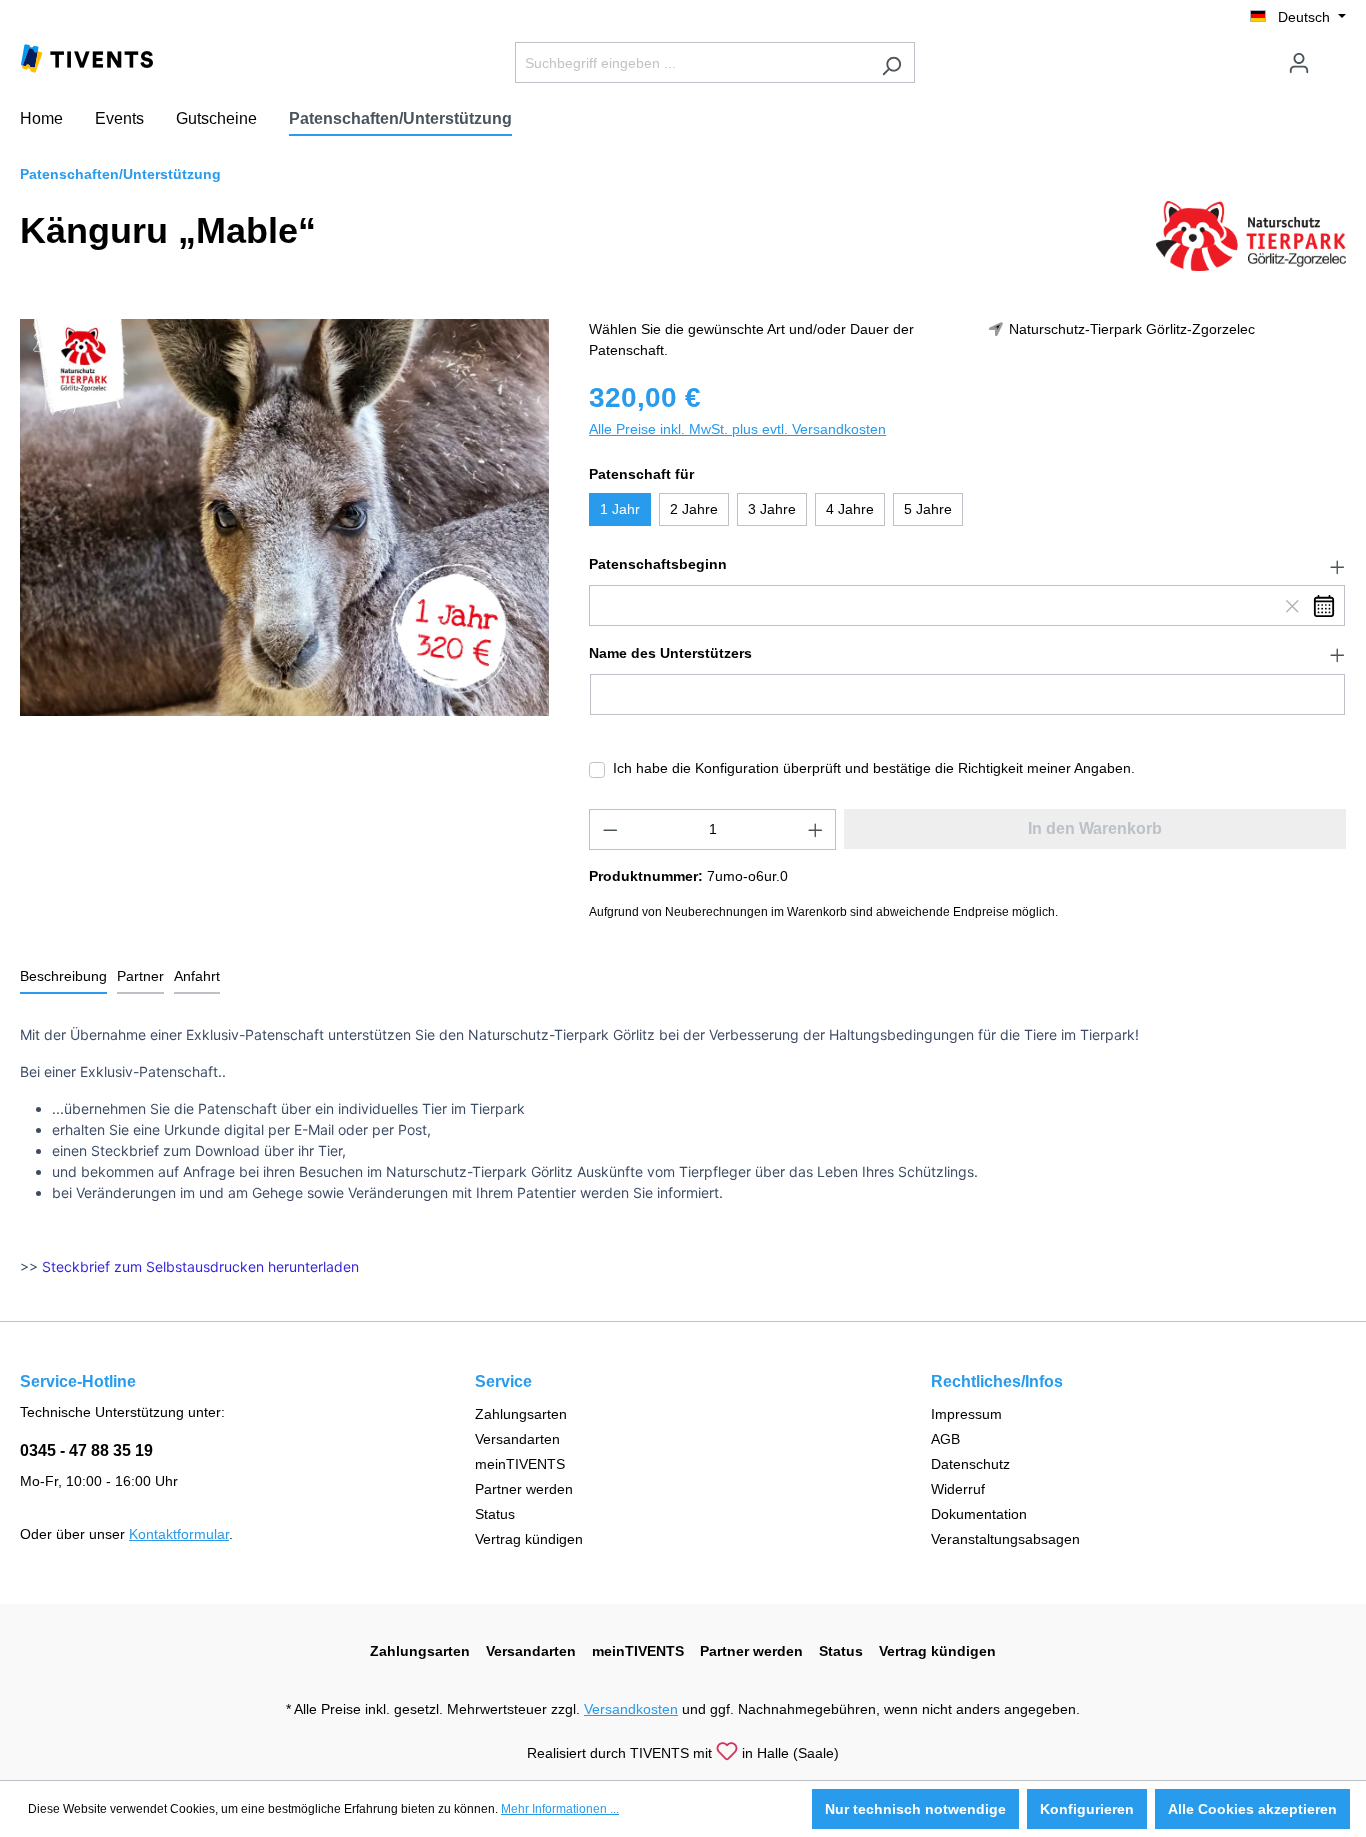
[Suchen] (891, 62)
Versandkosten (631, 1709)
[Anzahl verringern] (610, 829)
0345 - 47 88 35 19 (86, 1450)
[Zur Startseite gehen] (87, 57)
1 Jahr (620, 509)
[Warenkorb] (1334, 55)
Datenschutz (970, 1464)
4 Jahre (850, 509)
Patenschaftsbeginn (658, 564)
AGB (945, 1439)
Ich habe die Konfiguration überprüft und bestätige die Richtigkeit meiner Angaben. (874, 768)
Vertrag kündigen (529, 1539)
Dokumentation (979, 1514)
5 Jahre (928, 509)
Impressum (966, 1414)
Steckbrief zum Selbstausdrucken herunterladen (200, 1266)
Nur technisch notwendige (915, 1809)
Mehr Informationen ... (560, 1809)
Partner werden (524, 1489)
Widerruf (958, 1489)
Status (495, 1514)
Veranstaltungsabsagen (1005, 1539)
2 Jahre (694, 509)
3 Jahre (772, 509)
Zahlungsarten (521, 1414)
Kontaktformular (179, 1534)
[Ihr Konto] (1299, 63)
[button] (967, 565)
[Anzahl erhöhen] (816, 829)
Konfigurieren (1087, 1809)
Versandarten (517, 1439)
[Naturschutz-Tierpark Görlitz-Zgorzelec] (1251, 235)
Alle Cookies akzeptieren (1252, 1809)
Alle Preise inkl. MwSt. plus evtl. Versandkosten (737, 429)
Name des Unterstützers (670, 653)
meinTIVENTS (520, 1464)
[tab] (63, 977)
